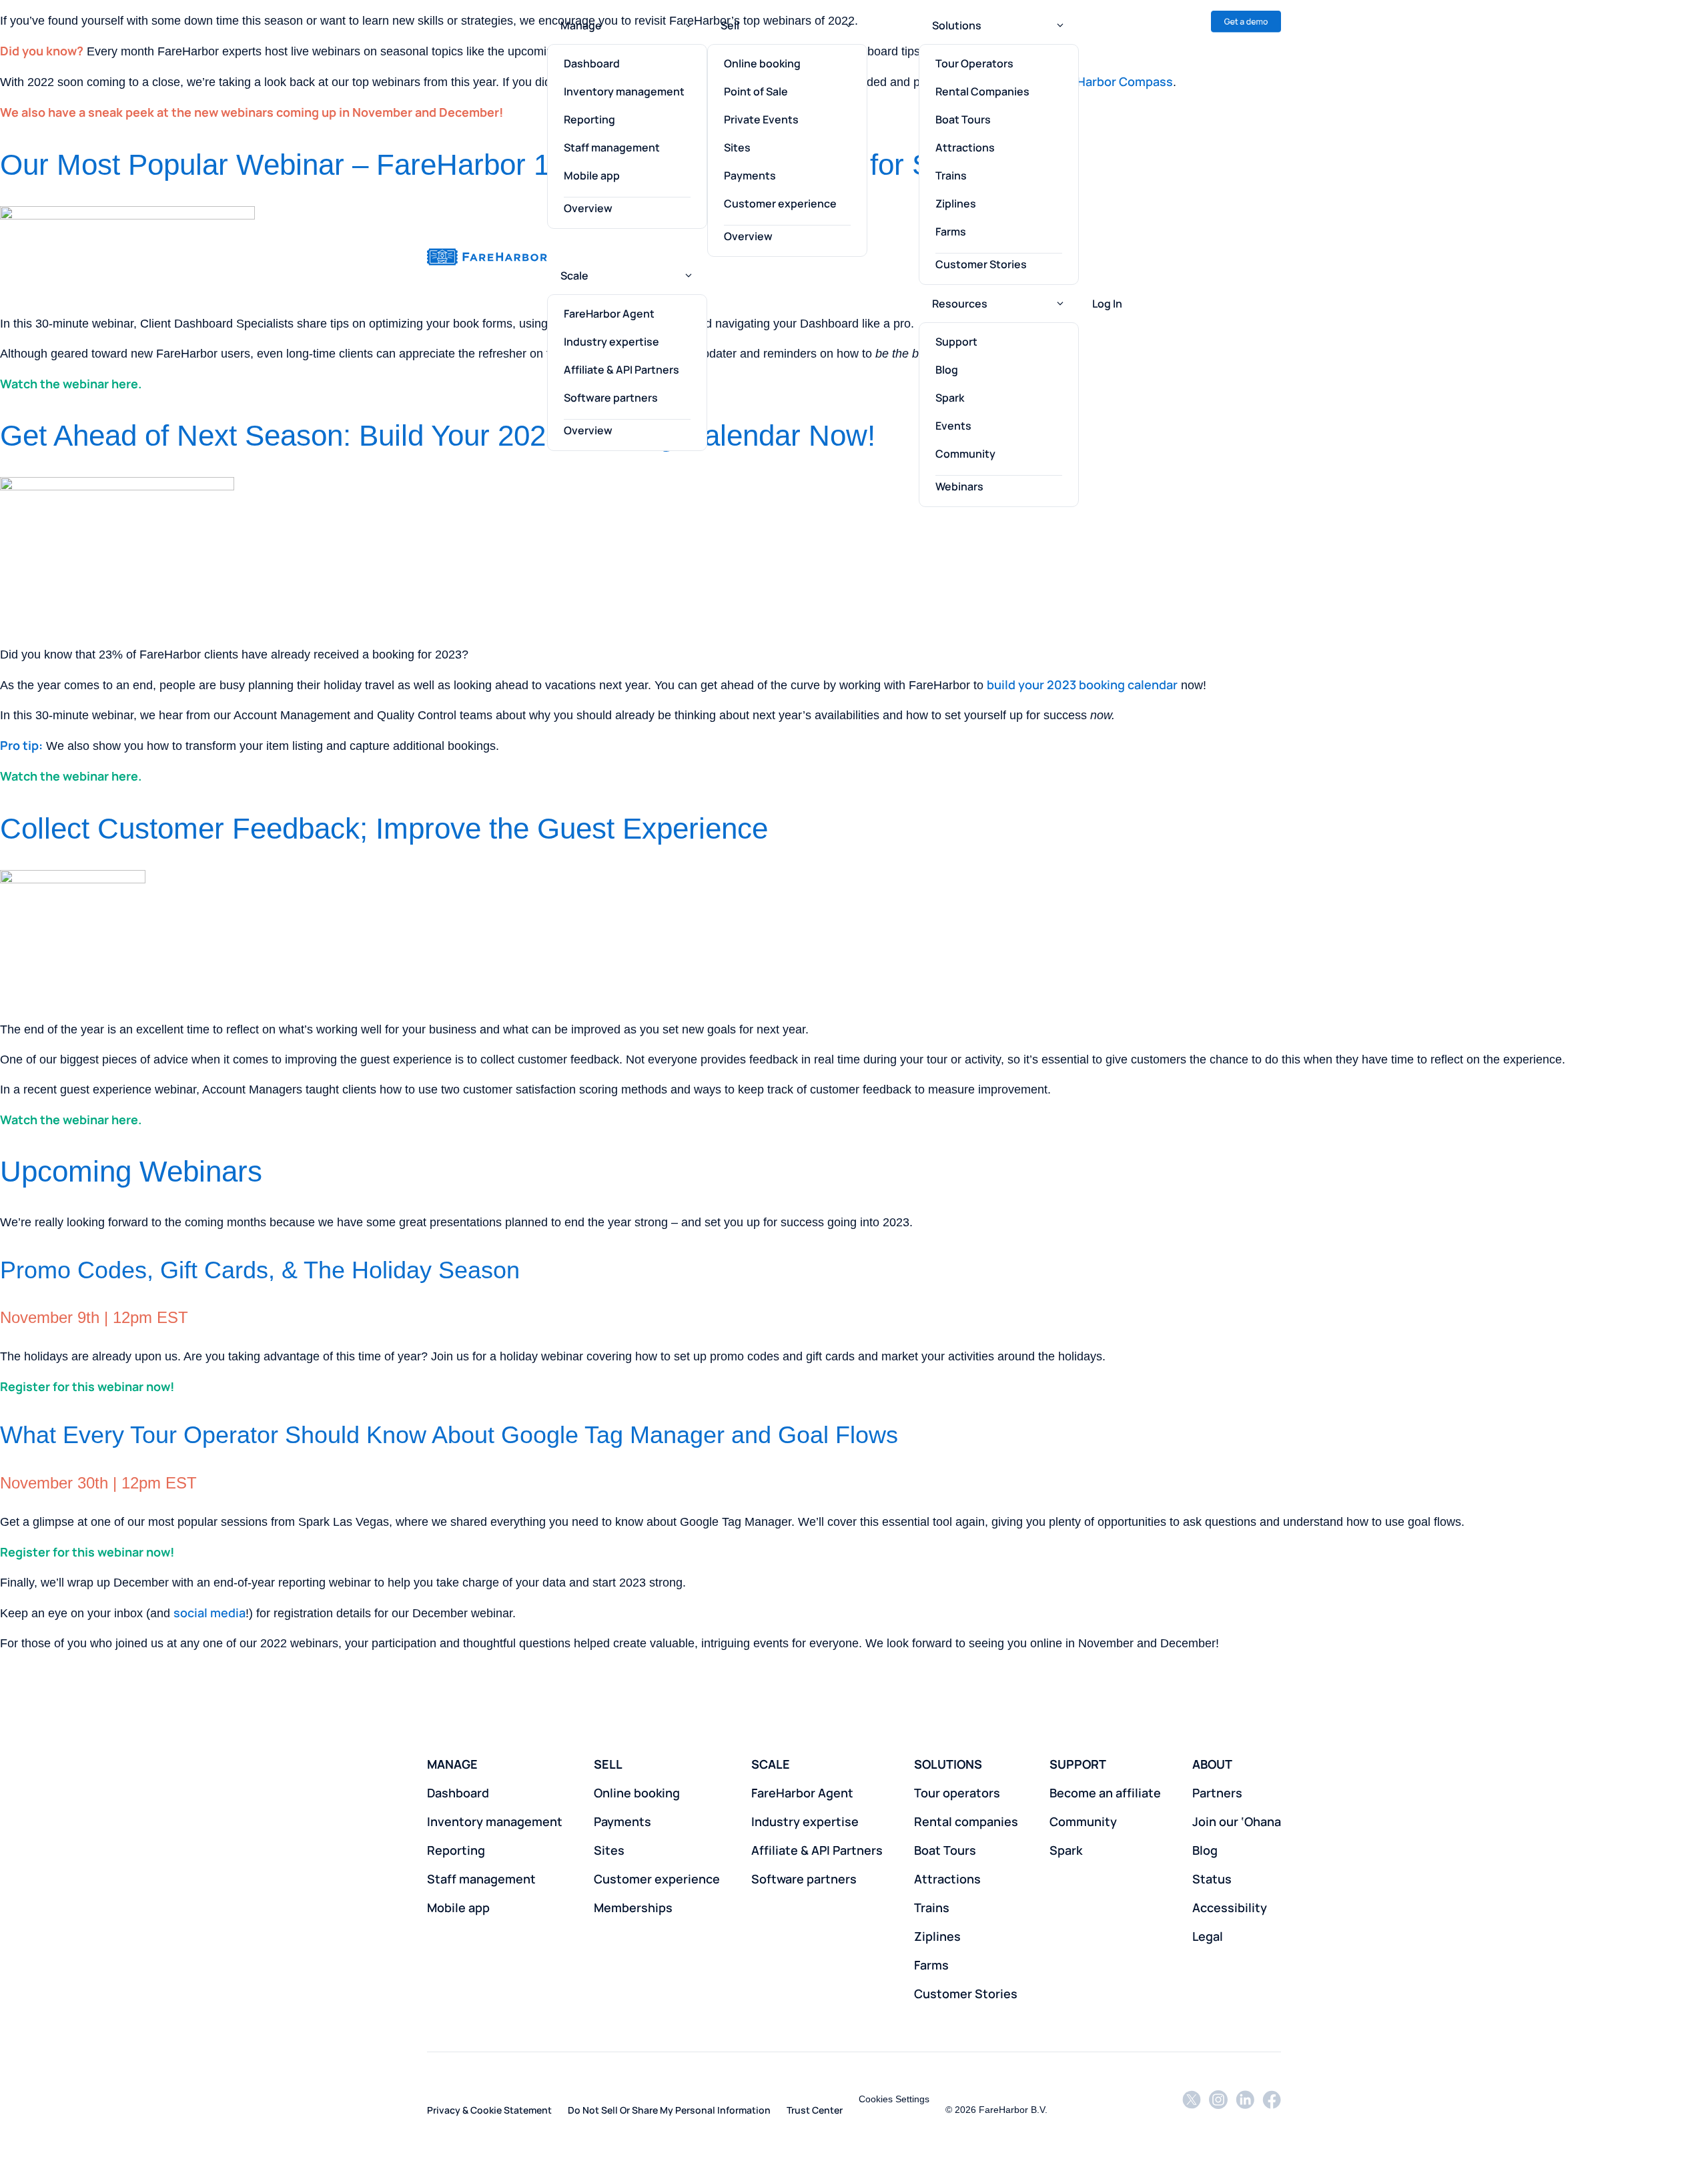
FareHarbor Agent (609, 314)
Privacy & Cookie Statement (489, 2110)
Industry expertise (611, 342)
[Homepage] (487, 257)
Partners (1217, 1793)
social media (209, 1613)
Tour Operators (974, 63)
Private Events (761, 119)
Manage (581, 25)
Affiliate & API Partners (621, 370)
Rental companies (966, 1821)
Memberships (633, 1907)
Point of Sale (756, 91)
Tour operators (957, 1793)
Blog (947, 370)
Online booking (762, 63)
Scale (574, 276)
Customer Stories (981, 264)
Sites (737, 147)
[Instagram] (1218, 2109)
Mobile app (592, 175)
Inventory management (624, 91)
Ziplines (956, 203)
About (1212, 1764)
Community (965, 454)
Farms (951, 232)
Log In (1107, 304)
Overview (588, 208)
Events (953, 426)
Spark (950, 398)
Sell (730, 25)
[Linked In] (1245, 2109)
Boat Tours (963, 119)
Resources (960, 304)
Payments (750, 175)
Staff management (612, 147)
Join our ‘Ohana (1237, 1821)
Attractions (965, 147)
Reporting (589, 119)
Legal (1208, 1936)
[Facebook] (1272, 2109)
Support (956, 342)
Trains (951, 175)
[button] (689, 25)
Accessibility (1230, 1907)
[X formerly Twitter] (1192, 2109)
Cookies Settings (894, 2099)
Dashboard (592, 63)
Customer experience (780, 203)
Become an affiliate (1105, 1793)
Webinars (959, 486)
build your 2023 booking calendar (1082, 685)
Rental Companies (982, 91)
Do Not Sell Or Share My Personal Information (669, 2110)
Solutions (957, 25)
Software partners (611, 398)
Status (1212, 1879)
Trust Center (815, 2110)
